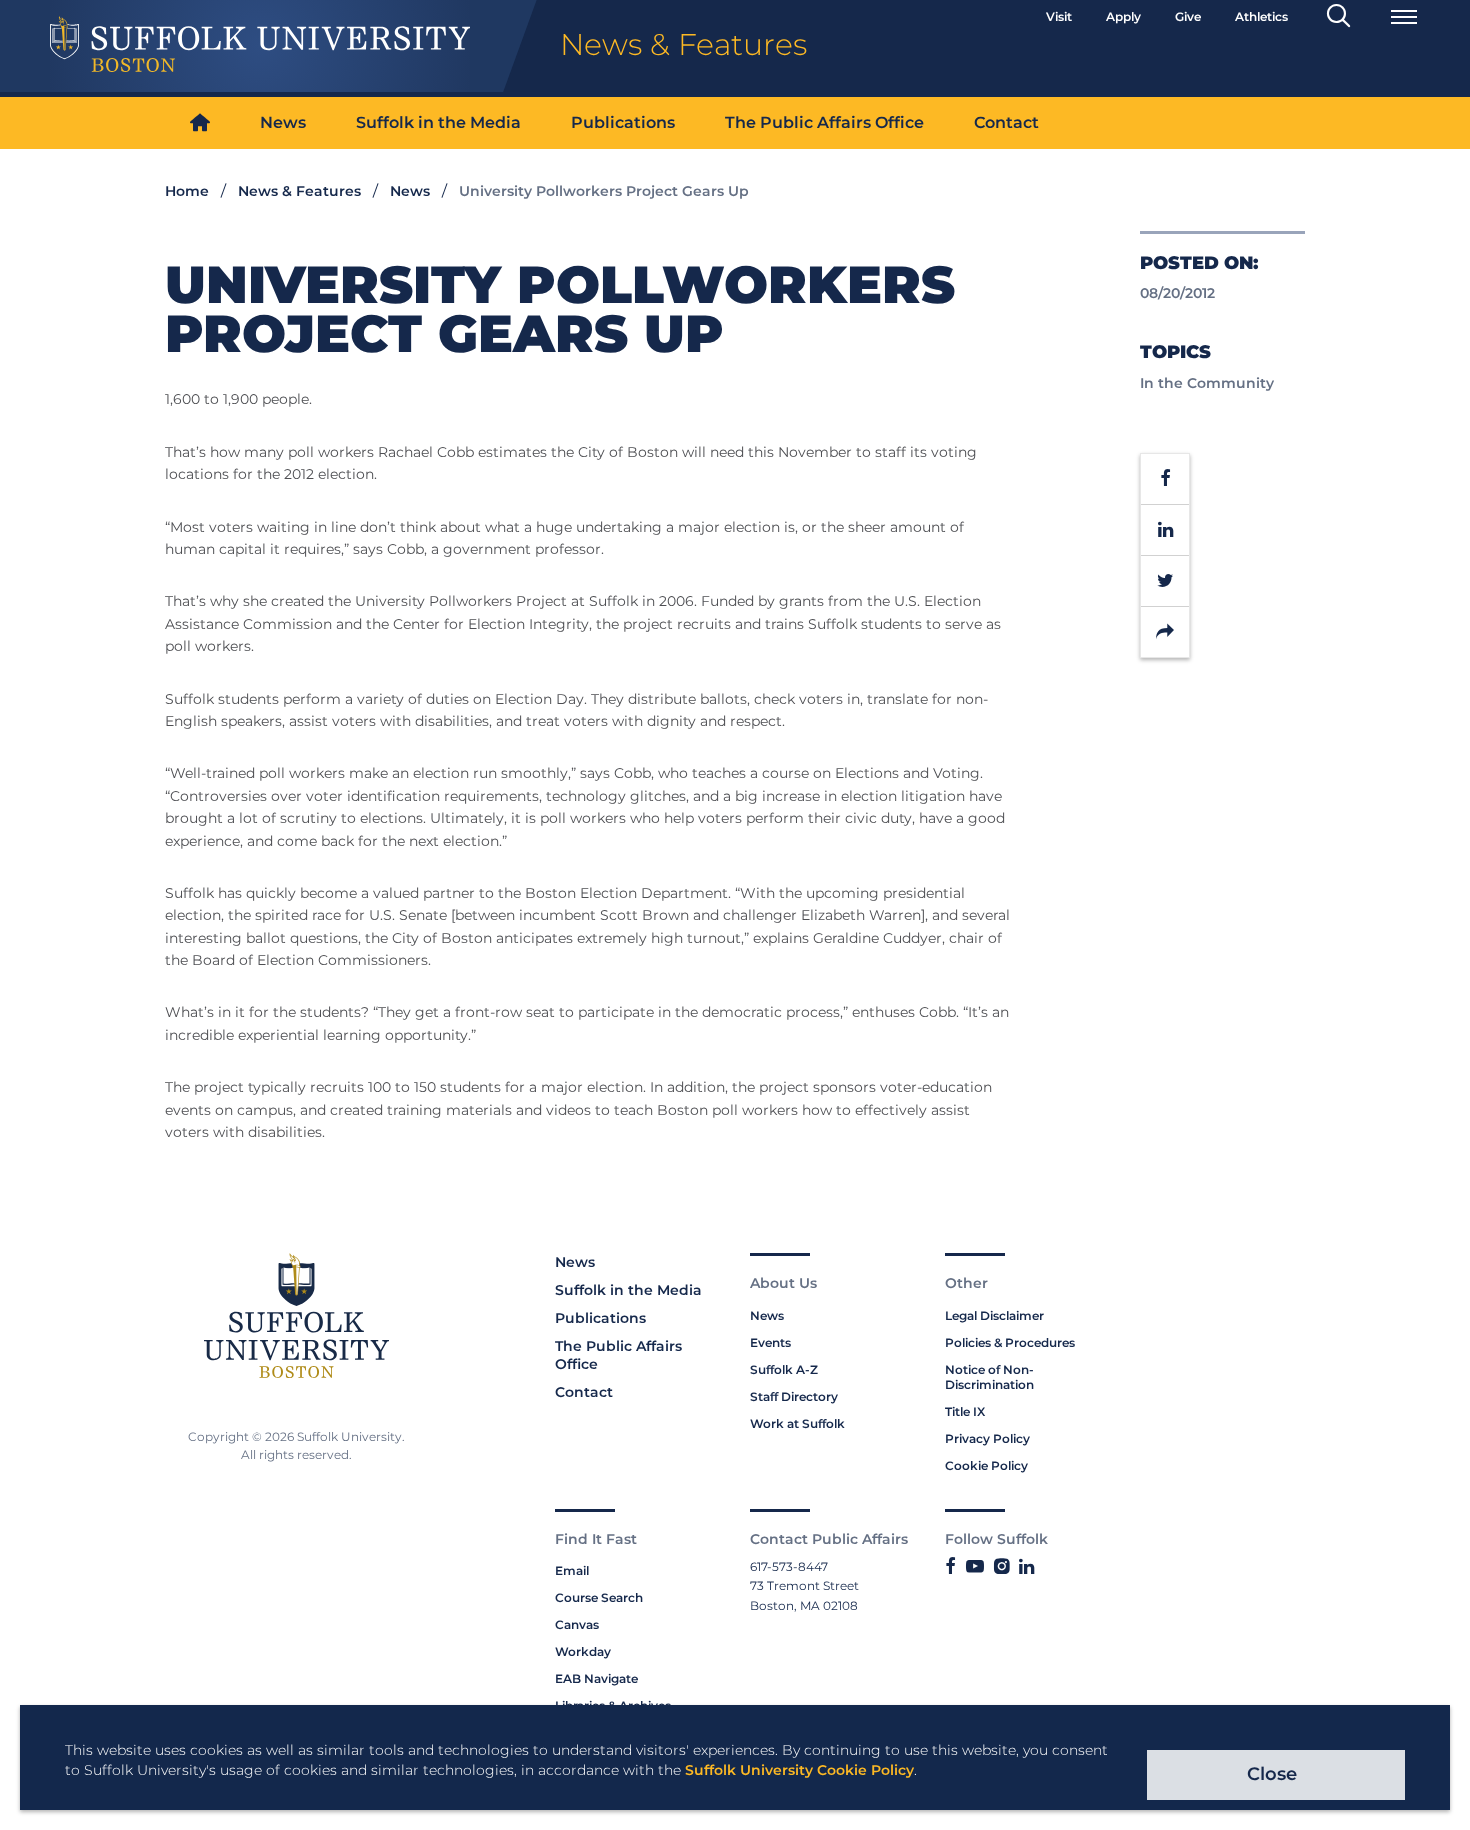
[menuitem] (200, 123)
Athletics (1261, 16)
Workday (583, 1651)
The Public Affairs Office (824, 122)
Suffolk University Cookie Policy (799, 1770)
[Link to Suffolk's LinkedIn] (1026, 1567)
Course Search (599, 1597)
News (283, 122)
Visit (1059, 16)
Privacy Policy (987, 1438)
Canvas (577, 1624)
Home (187, 191)
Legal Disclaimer (994, 1315)
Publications (623, 122)
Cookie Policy (986, 1465)
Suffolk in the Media (438, 122)
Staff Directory (794, 1396)
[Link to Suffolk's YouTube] (975, 1567)
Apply (1123, 16)
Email (572, 1570)
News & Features (299, 191)
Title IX (965, 1411)
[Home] (200, 123)
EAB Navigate (596, 1678)
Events (770, 1342)
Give (1188, 16)
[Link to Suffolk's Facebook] (950, 1567)
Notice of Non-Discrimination (989, 1377)
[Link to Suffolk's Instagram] (1001, 1567)
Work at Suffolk (797, 1423)
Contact (1006, 122)
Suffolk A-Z (784, 1369)
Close (1272, 1774)
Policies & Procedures (1010, 1342)
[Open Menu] (1404, 17)
